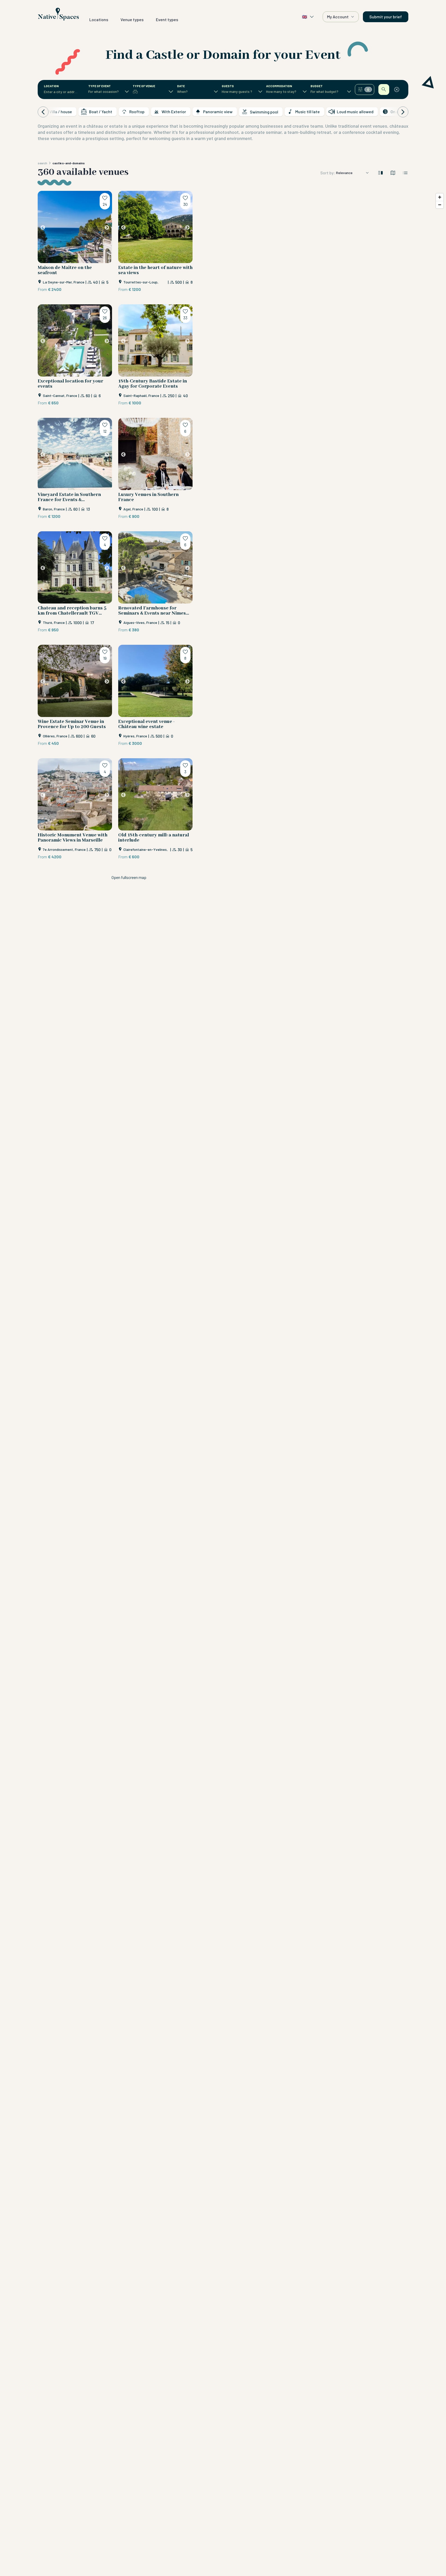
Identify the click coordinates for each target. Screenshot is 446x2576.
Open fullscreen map (129, 877)
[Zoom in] (440, 197)
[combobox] (61, 92)
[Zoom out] (440, 205)
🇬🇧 (305, 17)
